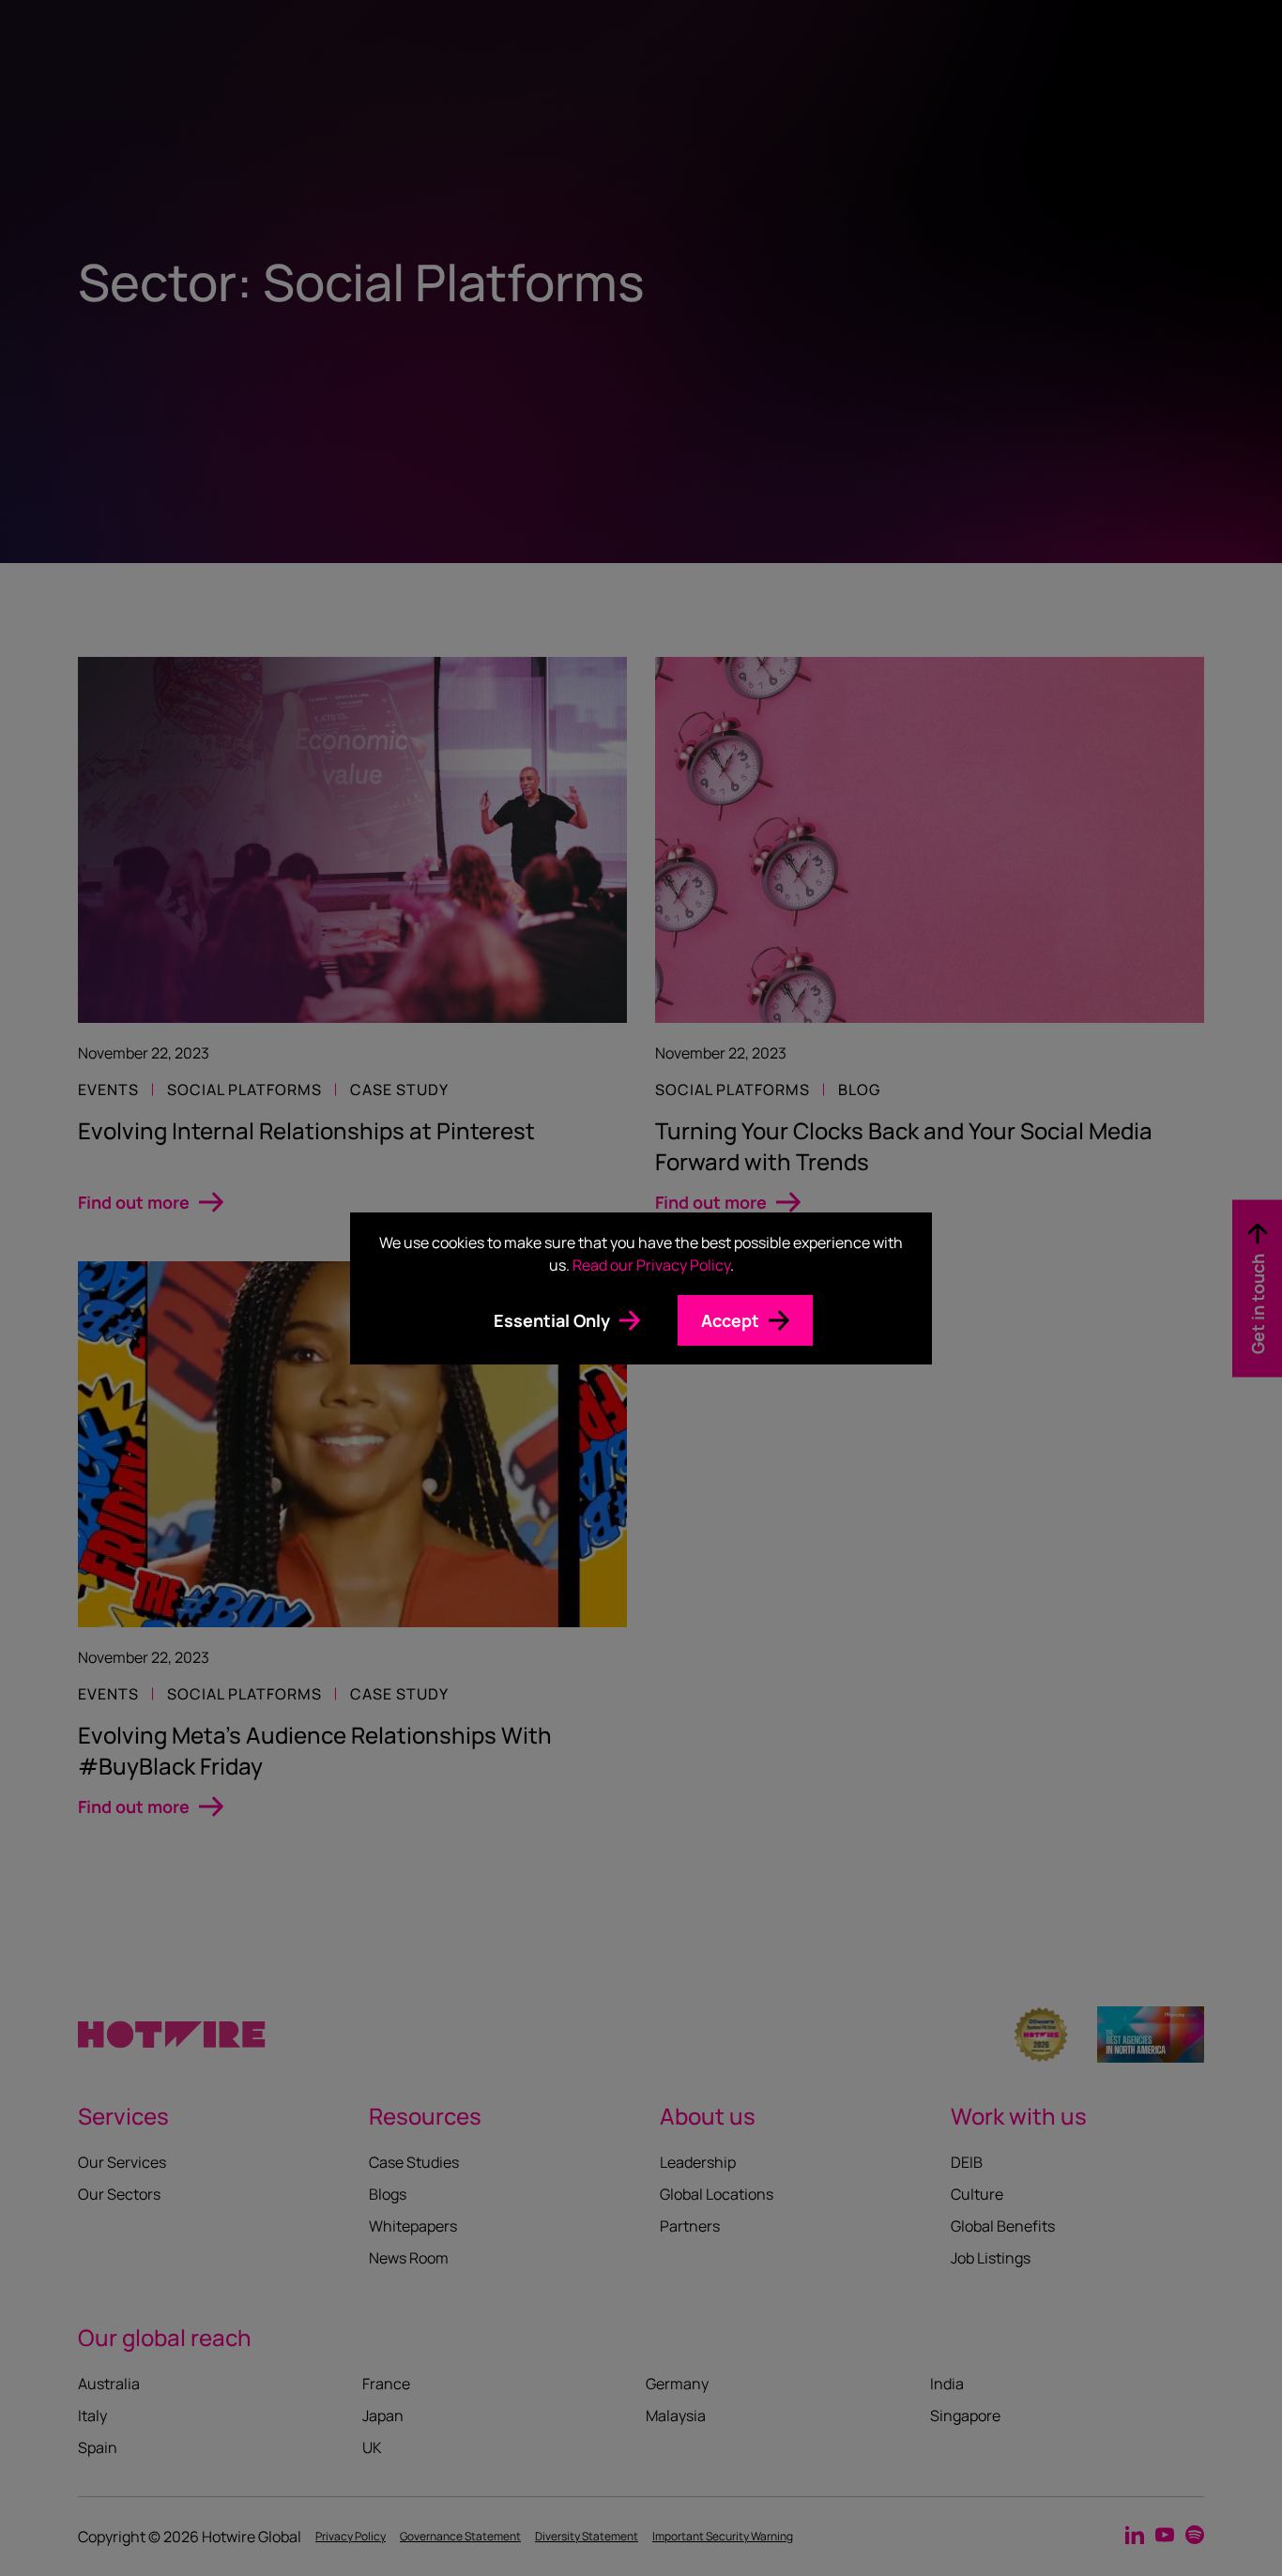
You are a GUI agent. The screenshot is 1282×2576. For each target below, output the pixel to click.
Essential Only (552, 1320)
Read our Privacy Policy (651, 1265)
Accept (730, 1320)
